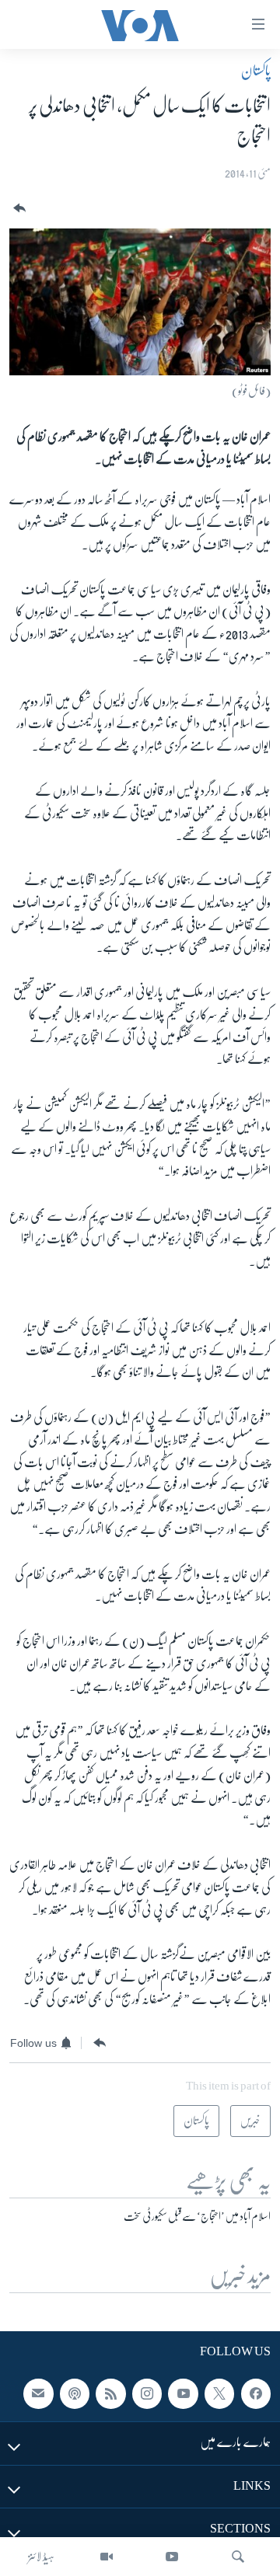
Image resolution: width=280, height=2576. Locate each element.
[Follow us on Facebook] (256, 2393)
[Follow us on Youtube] (183, 2393)
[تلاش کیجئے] (238, 2557)
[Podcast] (75, 2393)
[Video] (107, 2557)
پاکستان (256, 71)
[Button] (18, 209)
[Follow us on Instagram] (147, 2393)
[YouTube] (172, 2557)
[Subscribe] (38, 2393)
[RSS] (110, 2393)
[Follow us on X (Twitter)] (219, 2393)
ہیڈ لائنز (41, 2557)
